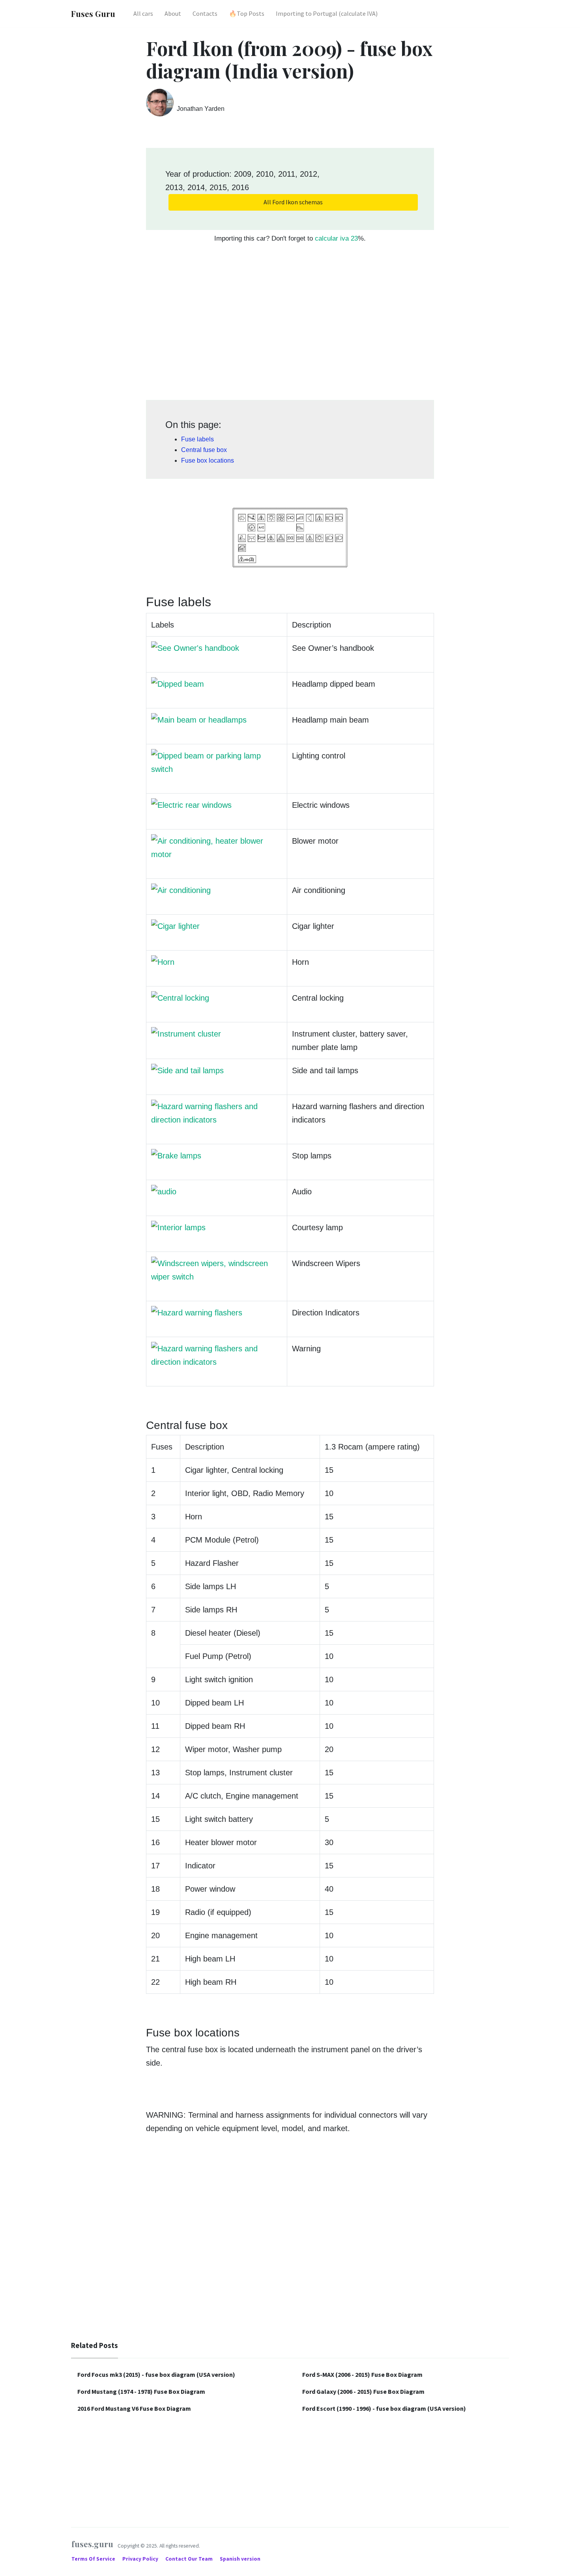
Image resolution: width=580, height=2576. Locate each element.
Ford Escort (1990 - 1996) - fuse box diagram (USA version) (384, 2408)
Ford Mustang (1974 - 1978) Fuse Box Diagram (141, 2391)
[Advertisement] (290, 326)
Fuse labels (197, 439)
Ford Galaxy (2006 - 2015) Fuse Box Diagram (363, 2391)
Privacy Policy (141, 2559)
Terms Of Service (94, 2559)
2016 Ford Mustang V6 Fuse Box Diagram (134, 2408)
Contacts (205, 13)
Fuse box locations (208, 460)
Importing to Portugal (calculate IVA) (327, 13)
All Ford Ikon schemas (293, 202)
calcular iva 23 (336, 238)
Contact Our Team (189, 2559)
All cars (143, 13)
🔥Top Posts (247, 13)
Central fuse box (204, 450)
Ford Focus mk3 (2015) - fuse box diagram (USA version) (156, 2374)
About (173, 13)
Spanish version (240, 2559)
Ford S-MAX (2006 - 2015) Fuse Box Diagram (362, 2374)
